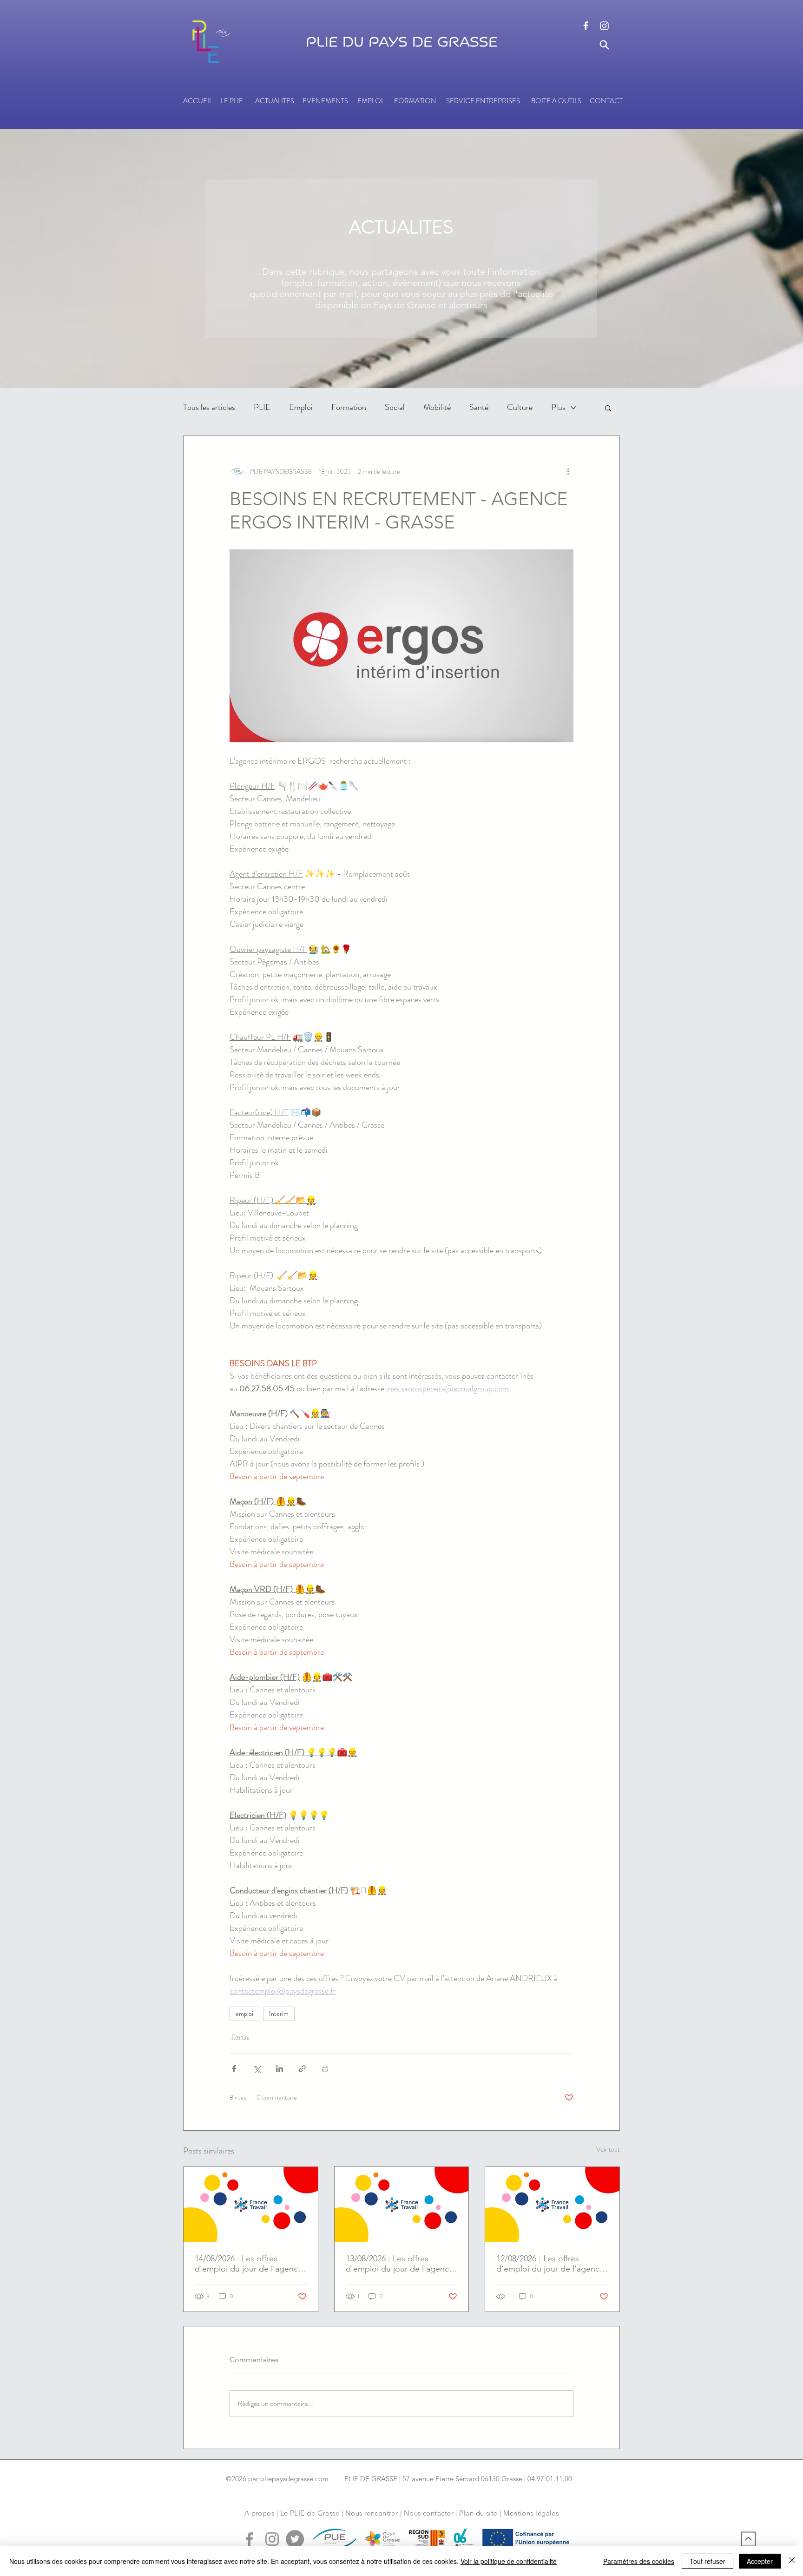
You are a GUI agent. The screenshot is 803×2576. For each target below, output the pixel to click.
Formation (349, 407)
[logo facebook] (586, 26)
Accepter (760, 2561)
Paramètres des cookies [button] (639, 2561)
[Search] (604, 45)
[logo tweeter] (295, 2539)
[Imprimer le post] (325, 2069)
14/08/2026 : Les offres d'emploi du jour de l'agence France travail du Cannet (249, 2264)
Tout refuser (708, 2561)
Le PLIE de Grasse (310, 2513)
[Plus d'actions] (568, 471)
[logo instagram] (604, 26)
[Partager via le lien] (302, 2069)
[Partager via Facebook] (234, 2069)
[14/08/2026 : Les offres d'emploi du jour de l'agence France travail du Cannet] (251, 2205)
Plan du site (478, 2513)
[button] (608, 408)
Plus (558, 407)
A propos (260, 2513)
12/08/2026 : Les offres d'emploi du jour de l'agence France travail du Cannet (550, 2264)
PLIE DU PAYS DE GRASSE (402, 42)
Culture (520, 407)
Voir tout (608, 2149)
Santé (479, 407)
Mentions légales (531, 2513)
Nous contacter (429, 2513)
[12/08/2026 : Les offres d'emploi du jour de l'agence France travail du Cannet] (552, 2205)
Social (395, 407)
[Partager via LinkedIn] (280, 2069)
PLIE (262, 407)
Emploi (301, 407)
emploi (244, 2014)
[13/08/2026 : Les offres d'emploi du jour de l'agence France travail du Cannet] (402, 2205)
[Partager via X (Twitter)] (257, 2069)
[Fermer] (792, 2561)
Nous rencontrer (372, 2513)
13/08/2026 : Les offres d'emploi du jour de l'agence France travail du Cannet (400, 2264)
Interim (279, 2014)
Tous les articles (209, 407)
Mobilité (437, 407)
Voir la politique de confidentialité (509, 2561)
